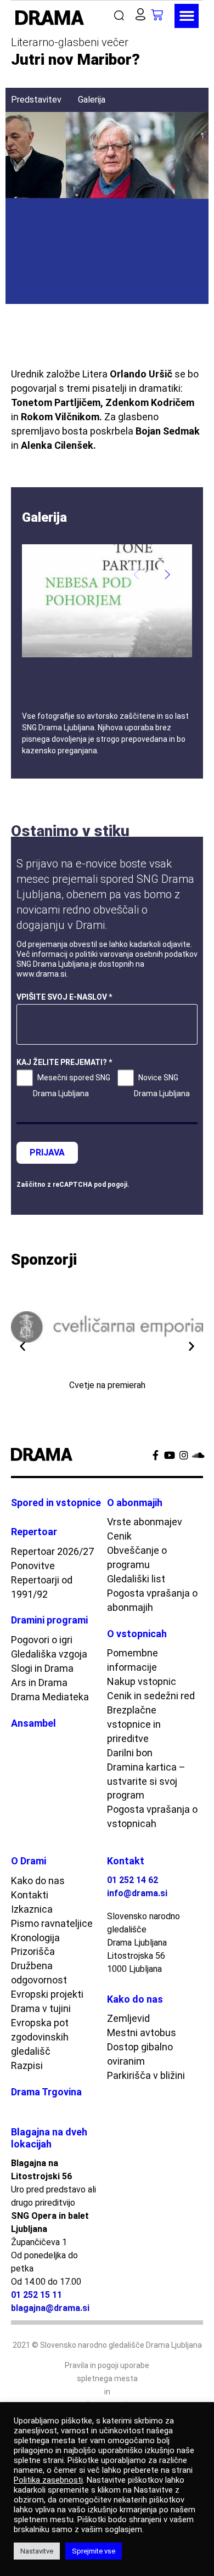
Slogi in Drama (42, 1668)
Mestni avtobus (142, 2033)
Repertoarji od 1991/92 (42, 1587)
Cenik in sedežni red (151, 1696)
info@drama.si (137, 1893)
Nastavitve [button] (37, 2551)
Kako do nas (38, 1881)
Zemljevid (128, 2018)
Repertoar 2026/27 (52, 1551)
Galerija (92, 100)
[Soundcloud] (198, 1455)
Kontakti (30, 1895)
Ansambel (33, 1723)
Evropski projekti (47, 1994)
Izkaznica (32, 1909)
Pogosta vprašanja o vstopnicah (152, 1816)
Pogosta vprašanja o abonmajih (152, 1600)
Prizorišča (33, 1951)
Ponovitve (33, 1566)
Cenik (119, 1536)
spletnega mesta (107, 2378)
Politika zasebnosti (48, 2480)
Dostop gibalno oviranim (140, 2054)
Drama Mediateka (50, 1697)
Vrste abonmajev (145, 1522)
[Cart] (163, 15)
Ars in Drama (39, 1682)
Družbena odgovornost (39, 1973)
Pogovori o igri (42, 1640)
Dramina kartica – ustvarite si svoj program (146, 1781)
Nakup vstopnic (142, 1681)
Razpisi (27, 2065)
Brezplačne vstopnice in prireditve (134, 1724)
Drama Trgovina (46, 2092)
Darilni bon (130, 1753)
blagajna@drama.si (50, 2308)
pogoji (117, 1185)
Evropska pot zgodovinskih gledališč (40, 2037)
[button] (122, 16)
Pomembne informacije (133, 1660)
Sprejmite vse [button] (94, 2551)
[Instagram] (184, 1455)
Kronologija (35, 1938)
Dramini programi (49, 1620)
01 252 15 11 (36, 2295)
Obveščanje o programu (137, 1557)
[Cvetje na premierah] (107, 1327)
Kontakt (126, 1861)
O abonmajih (135, 1503)
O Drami (29, 1861)
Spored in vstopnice (56, 1503)
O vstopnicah (137, 1634)
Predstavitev (36, 100)
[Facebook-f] (155, 1455)
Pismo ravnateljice (52, 1923)
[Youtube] (170, 1455)
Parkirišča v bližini (146, 2075)
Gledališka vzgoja (49, 1654)
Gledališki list (136, 1579)
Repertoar (34, 1532)
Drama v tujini (41, 2008)
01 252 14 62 (133, 1880)
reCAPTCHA (72, 1185)
